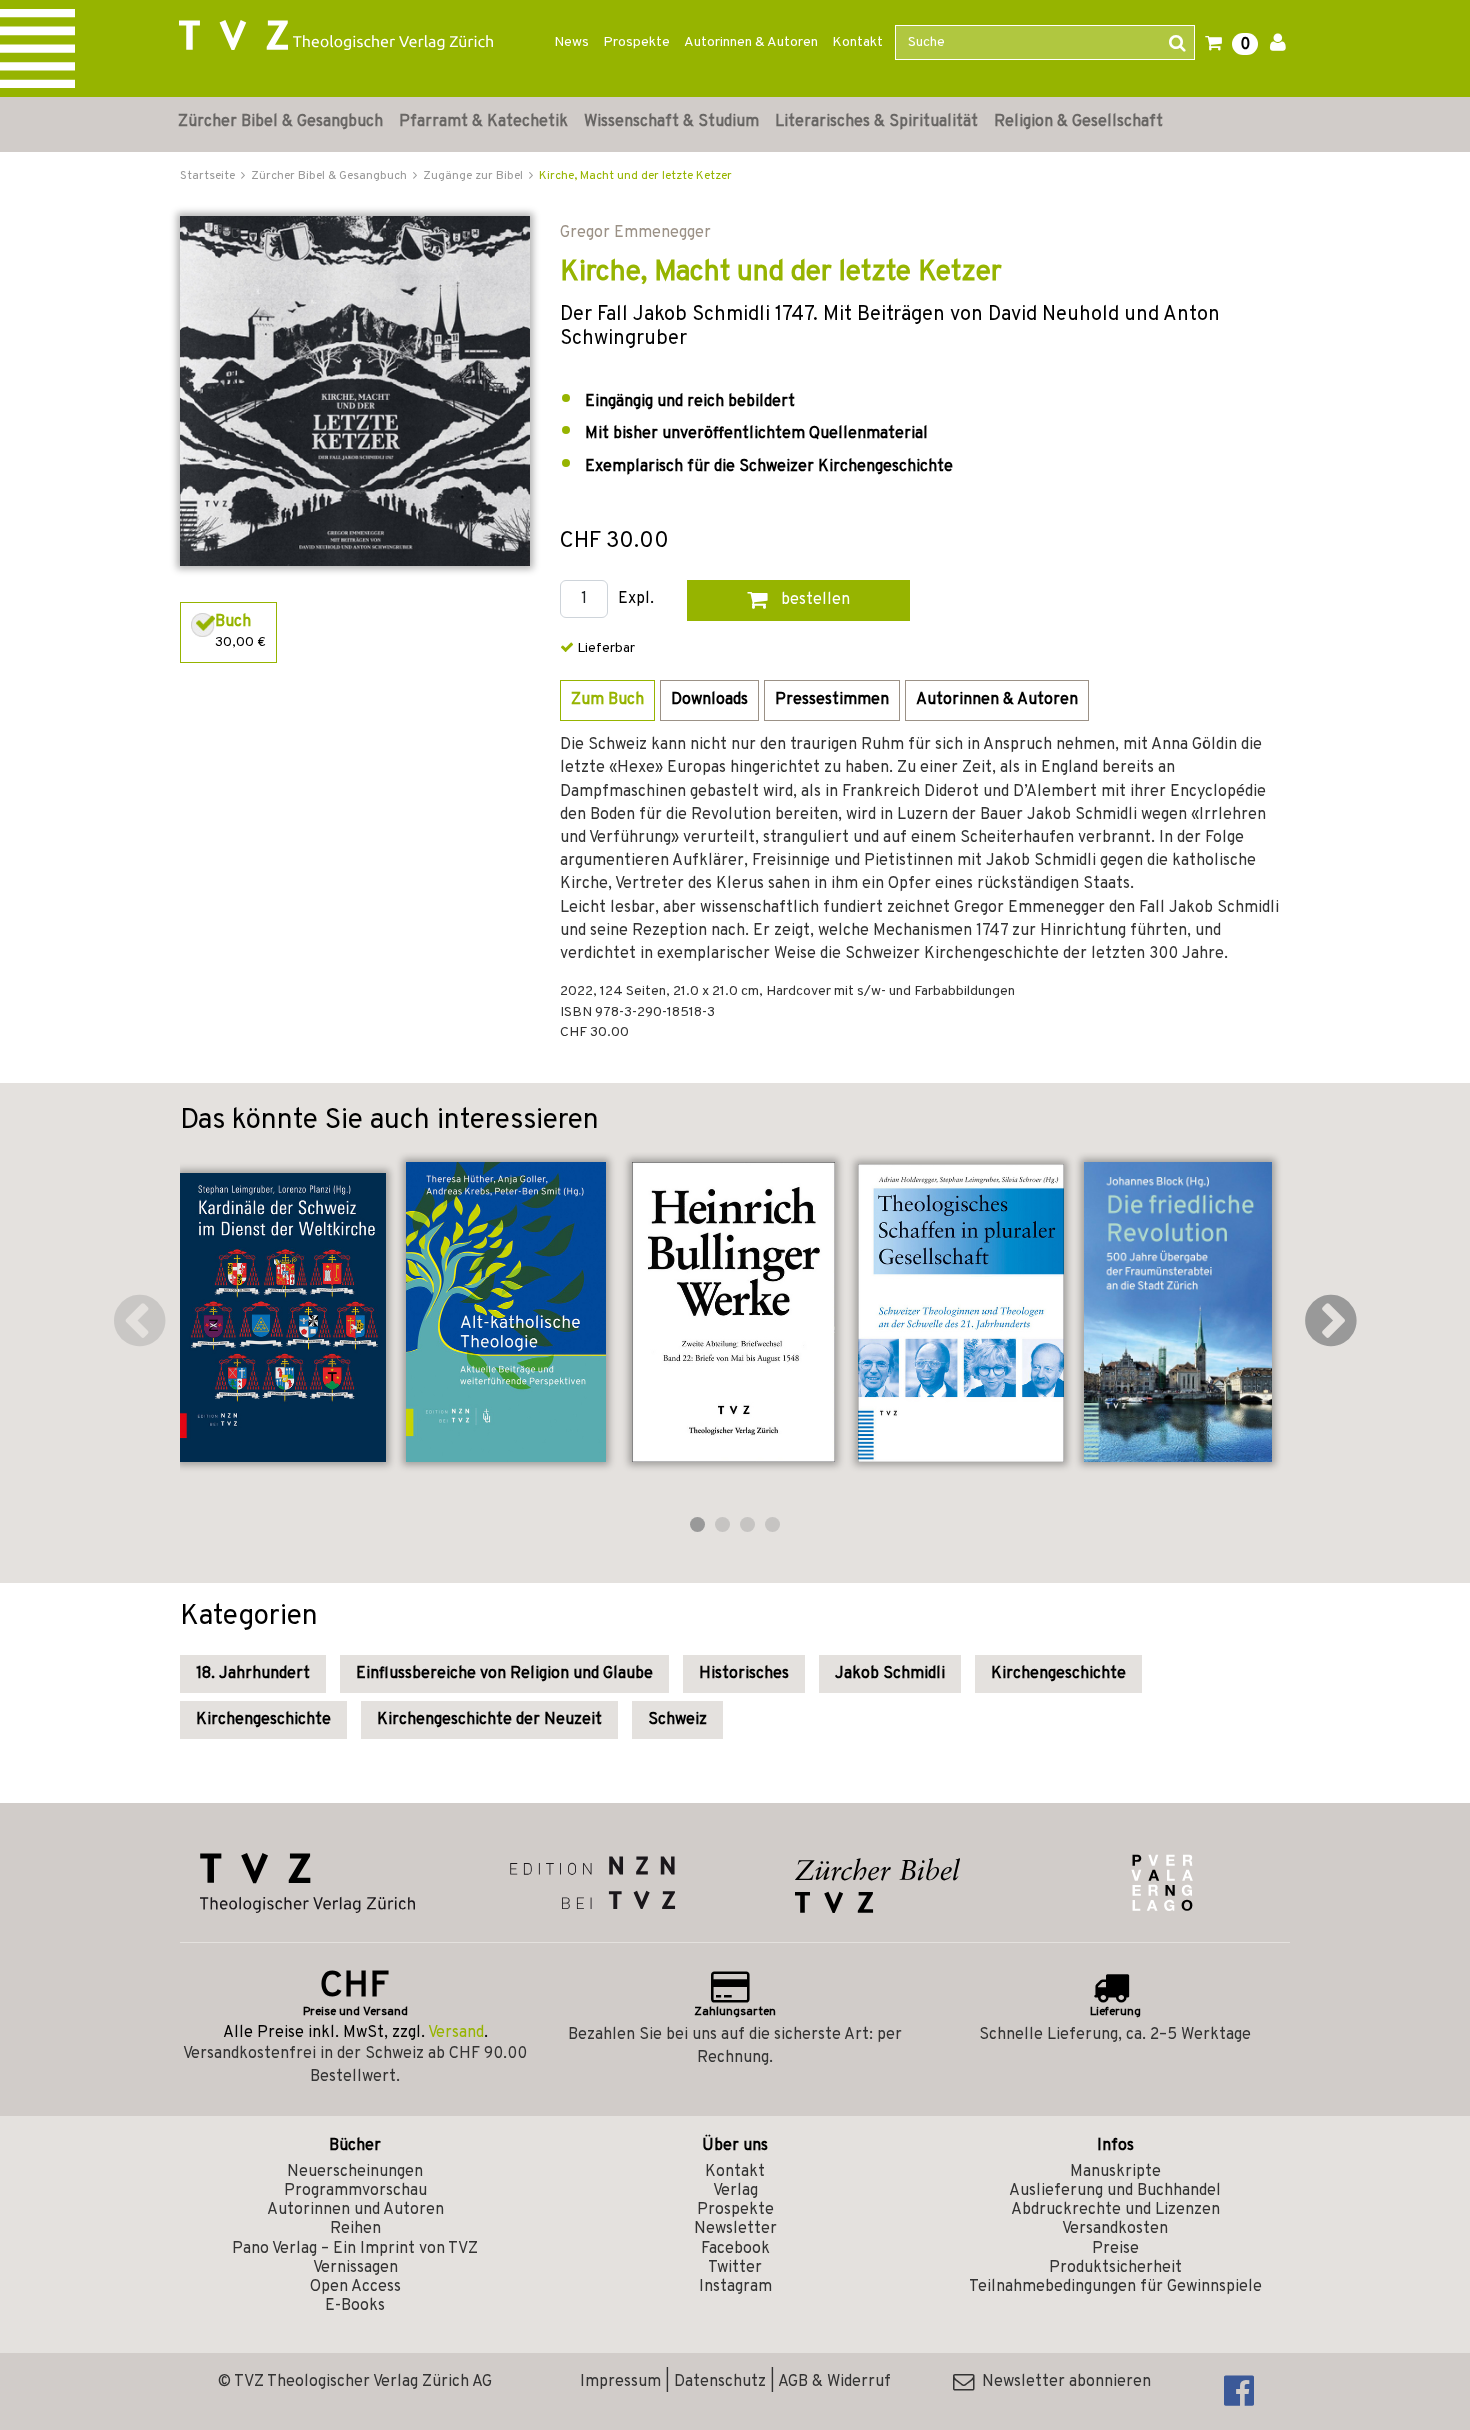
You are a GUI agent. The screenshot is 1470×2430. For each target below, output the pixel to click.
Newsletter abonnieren (1062, 2382)
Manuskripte (1115, 2172)
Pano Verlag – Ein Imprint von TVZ (355, 2249)
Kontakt (857, 42)
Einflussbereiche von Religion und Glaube (504, 1674)
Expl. (636, 599)
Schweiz (677, 1720)
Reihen (355, 2229)
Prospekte (636, 42)
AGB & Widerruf (834, 2382)
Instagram (735, 2287)
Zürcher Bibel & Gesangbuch (280, 122)
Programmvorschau (355, 2191)
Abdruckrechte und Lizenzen (1115, 2210)
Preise (1115, 2249)
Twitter (735, 2268)
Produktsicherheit (1115, 2268)
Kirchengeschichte (1058, 1674)
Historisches (744, 1674)
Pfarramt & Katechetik (483, 122)
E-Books (355, 2306)
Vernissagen (355, 2268)
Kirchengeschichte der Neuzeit (489, 1720)
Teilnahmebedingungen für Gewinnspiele (1115, 2287)
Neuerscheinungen (355, 2172)
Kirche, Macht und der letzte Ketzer (635, 176)
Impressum (620, 2382)
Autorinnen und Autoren (355, 2210)
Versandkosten (1115, 2229)
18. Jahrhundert (253, 1674)
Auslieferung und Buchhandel (1115, 2191)
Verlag (735, 2191)
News (571, 42)
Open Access (355, 2287)
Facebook (735, 2249)
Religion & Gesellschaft (1078, 122)
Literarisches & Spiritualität (876, 122)
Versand (456, 2033)
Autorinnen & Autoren (751, 42)
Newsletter (735, 2229)
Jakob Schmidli (890, 1674)
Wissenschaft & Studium (671, 122)
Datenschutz (720, 2382)
